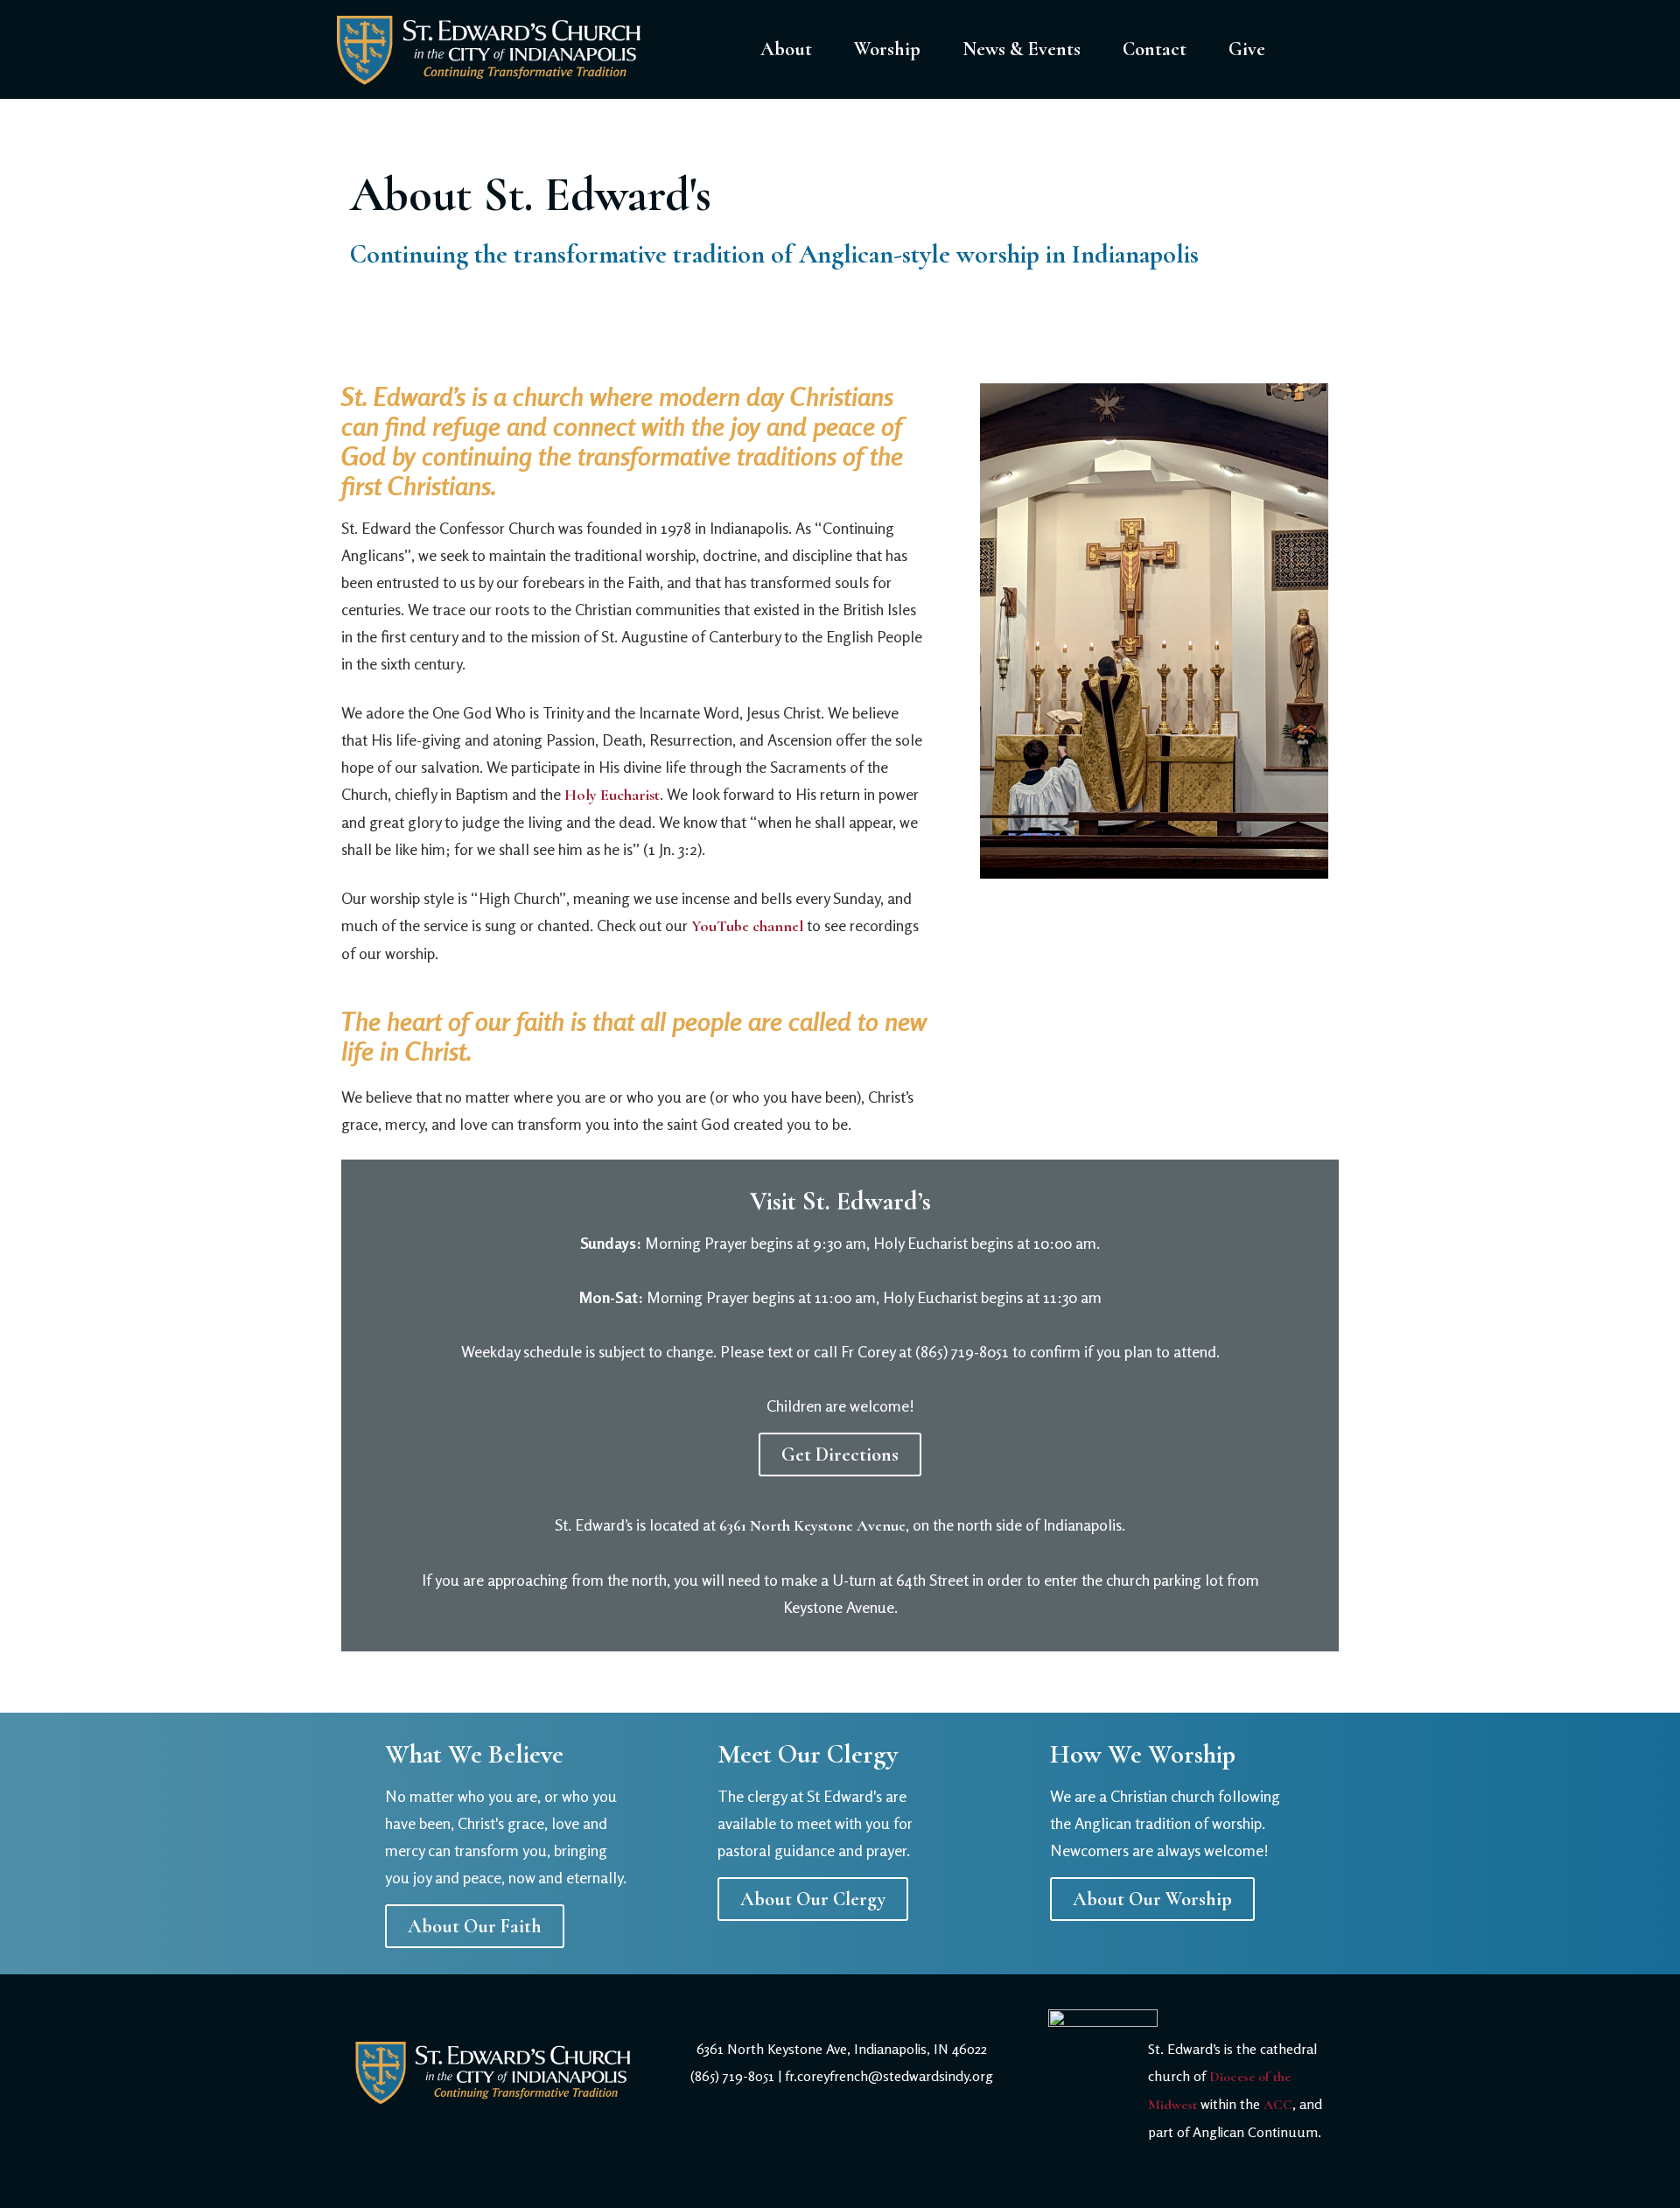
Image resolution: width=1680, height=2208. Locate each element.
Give (1247, 49)
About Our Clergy (813, 1899)
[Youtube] (888, 2151)
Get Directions (840, 1454)
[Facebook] (795, 2151)
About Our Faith (475, 1926)
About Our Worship (1152, 1899)
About (786, 49)
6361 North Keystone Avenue (812, 1525)
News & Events (1022, 49)
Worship (887, 49)
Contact (1155, 49)
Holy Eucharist (612, 795)
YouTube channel (747, 926)
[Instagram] (842, 2151)
